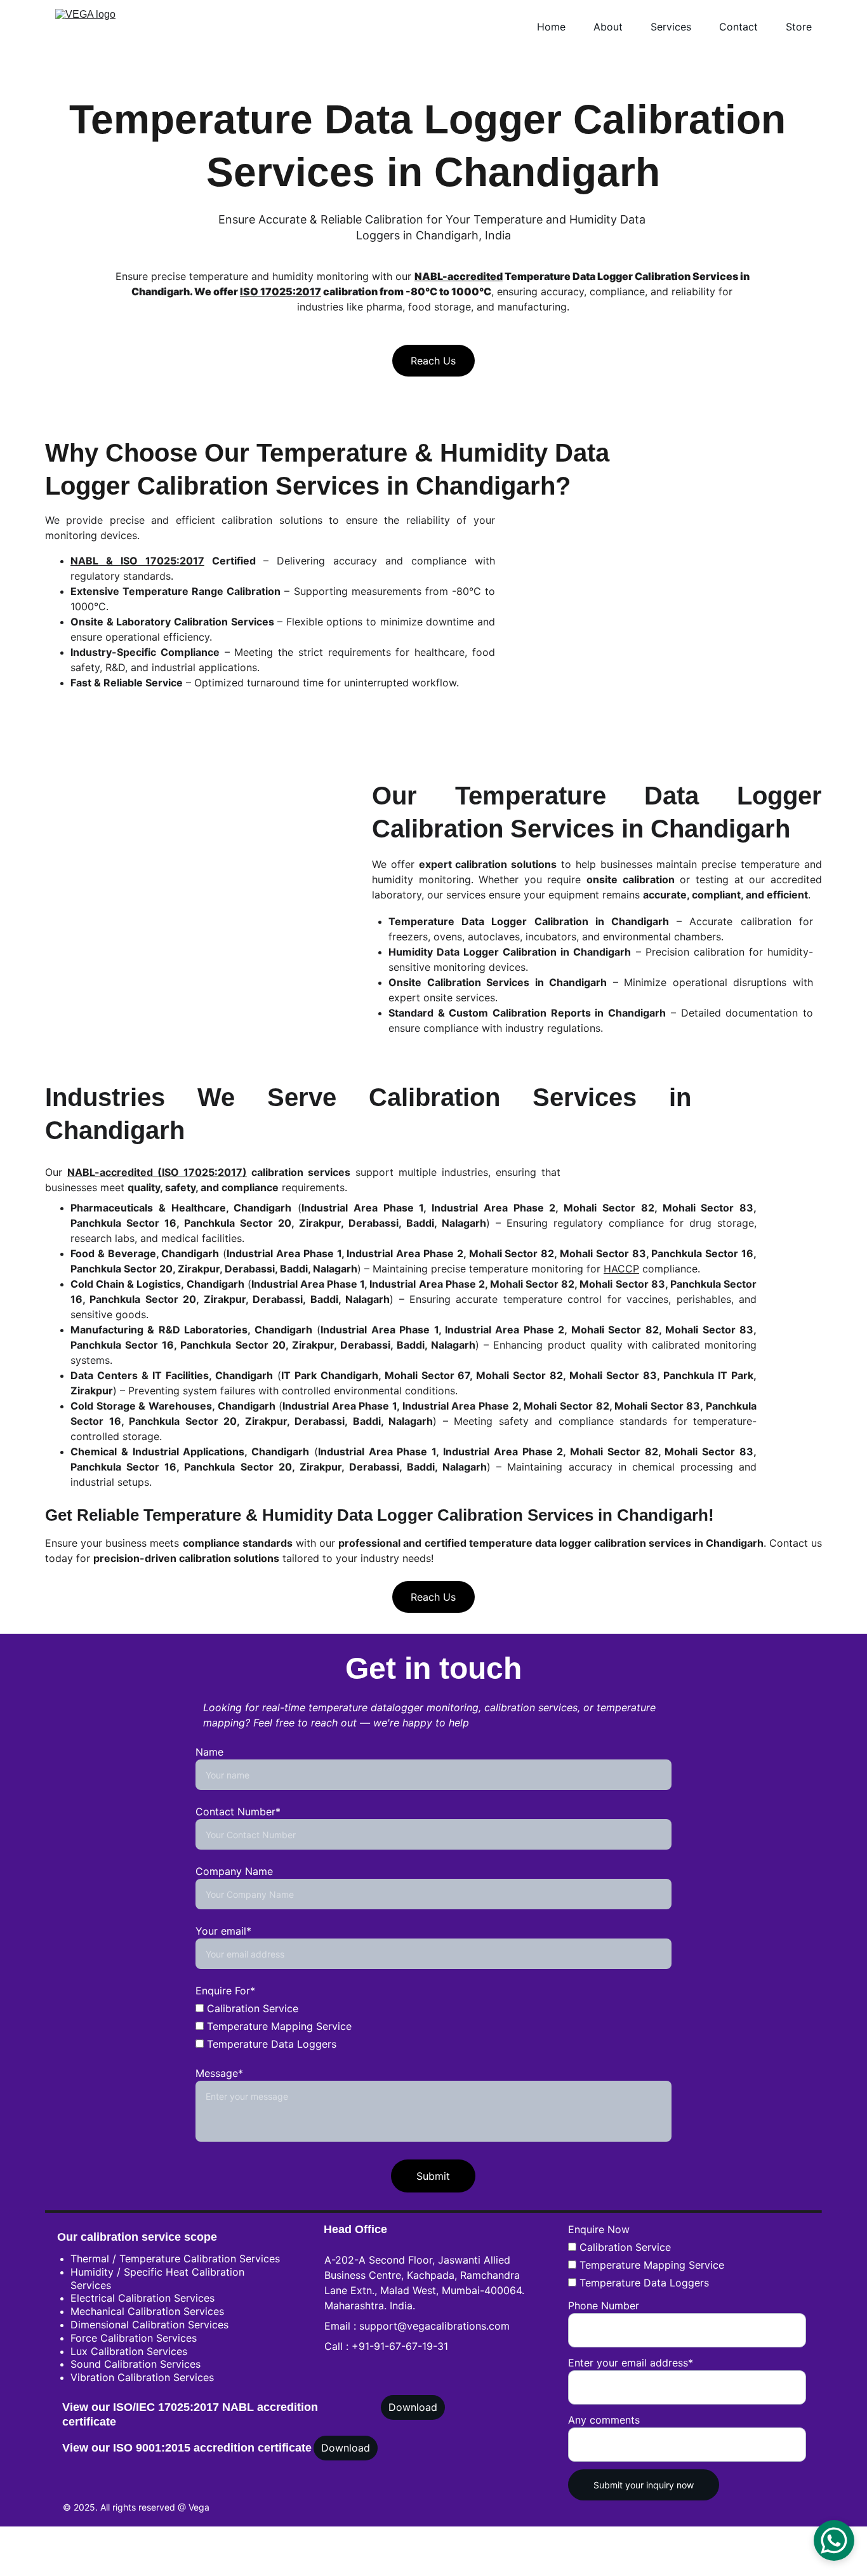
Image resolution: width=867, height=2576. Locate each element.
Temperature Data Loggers (643, 2283)
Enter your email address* (631, 2363)
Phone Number (604, 2306)
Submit (433, 2176)
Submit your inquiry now (644, 2485)
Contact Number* (238, 1812)
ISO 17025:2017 (281, 291)
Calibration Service (624, 2247)
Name (209, 1752)
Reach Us (433, 361)
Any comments (604, 2420)
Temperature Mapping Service (650, 2265)
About (608, 27)
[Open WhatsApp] (834, 2540)
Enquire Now (599, 2229)
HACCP (621, 1269)
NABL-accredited (459, 276)
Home (551, 27)
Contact (738, 27)
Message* (219, 2073)
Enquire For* (225, 1991)
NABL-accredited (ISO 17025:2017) (157, 1172)
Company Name (234, 1871)
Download (413, 2407)
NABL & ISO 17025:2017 (137, 561)
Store (799, 27)
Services (671, 27)
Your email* (223, 1931)
